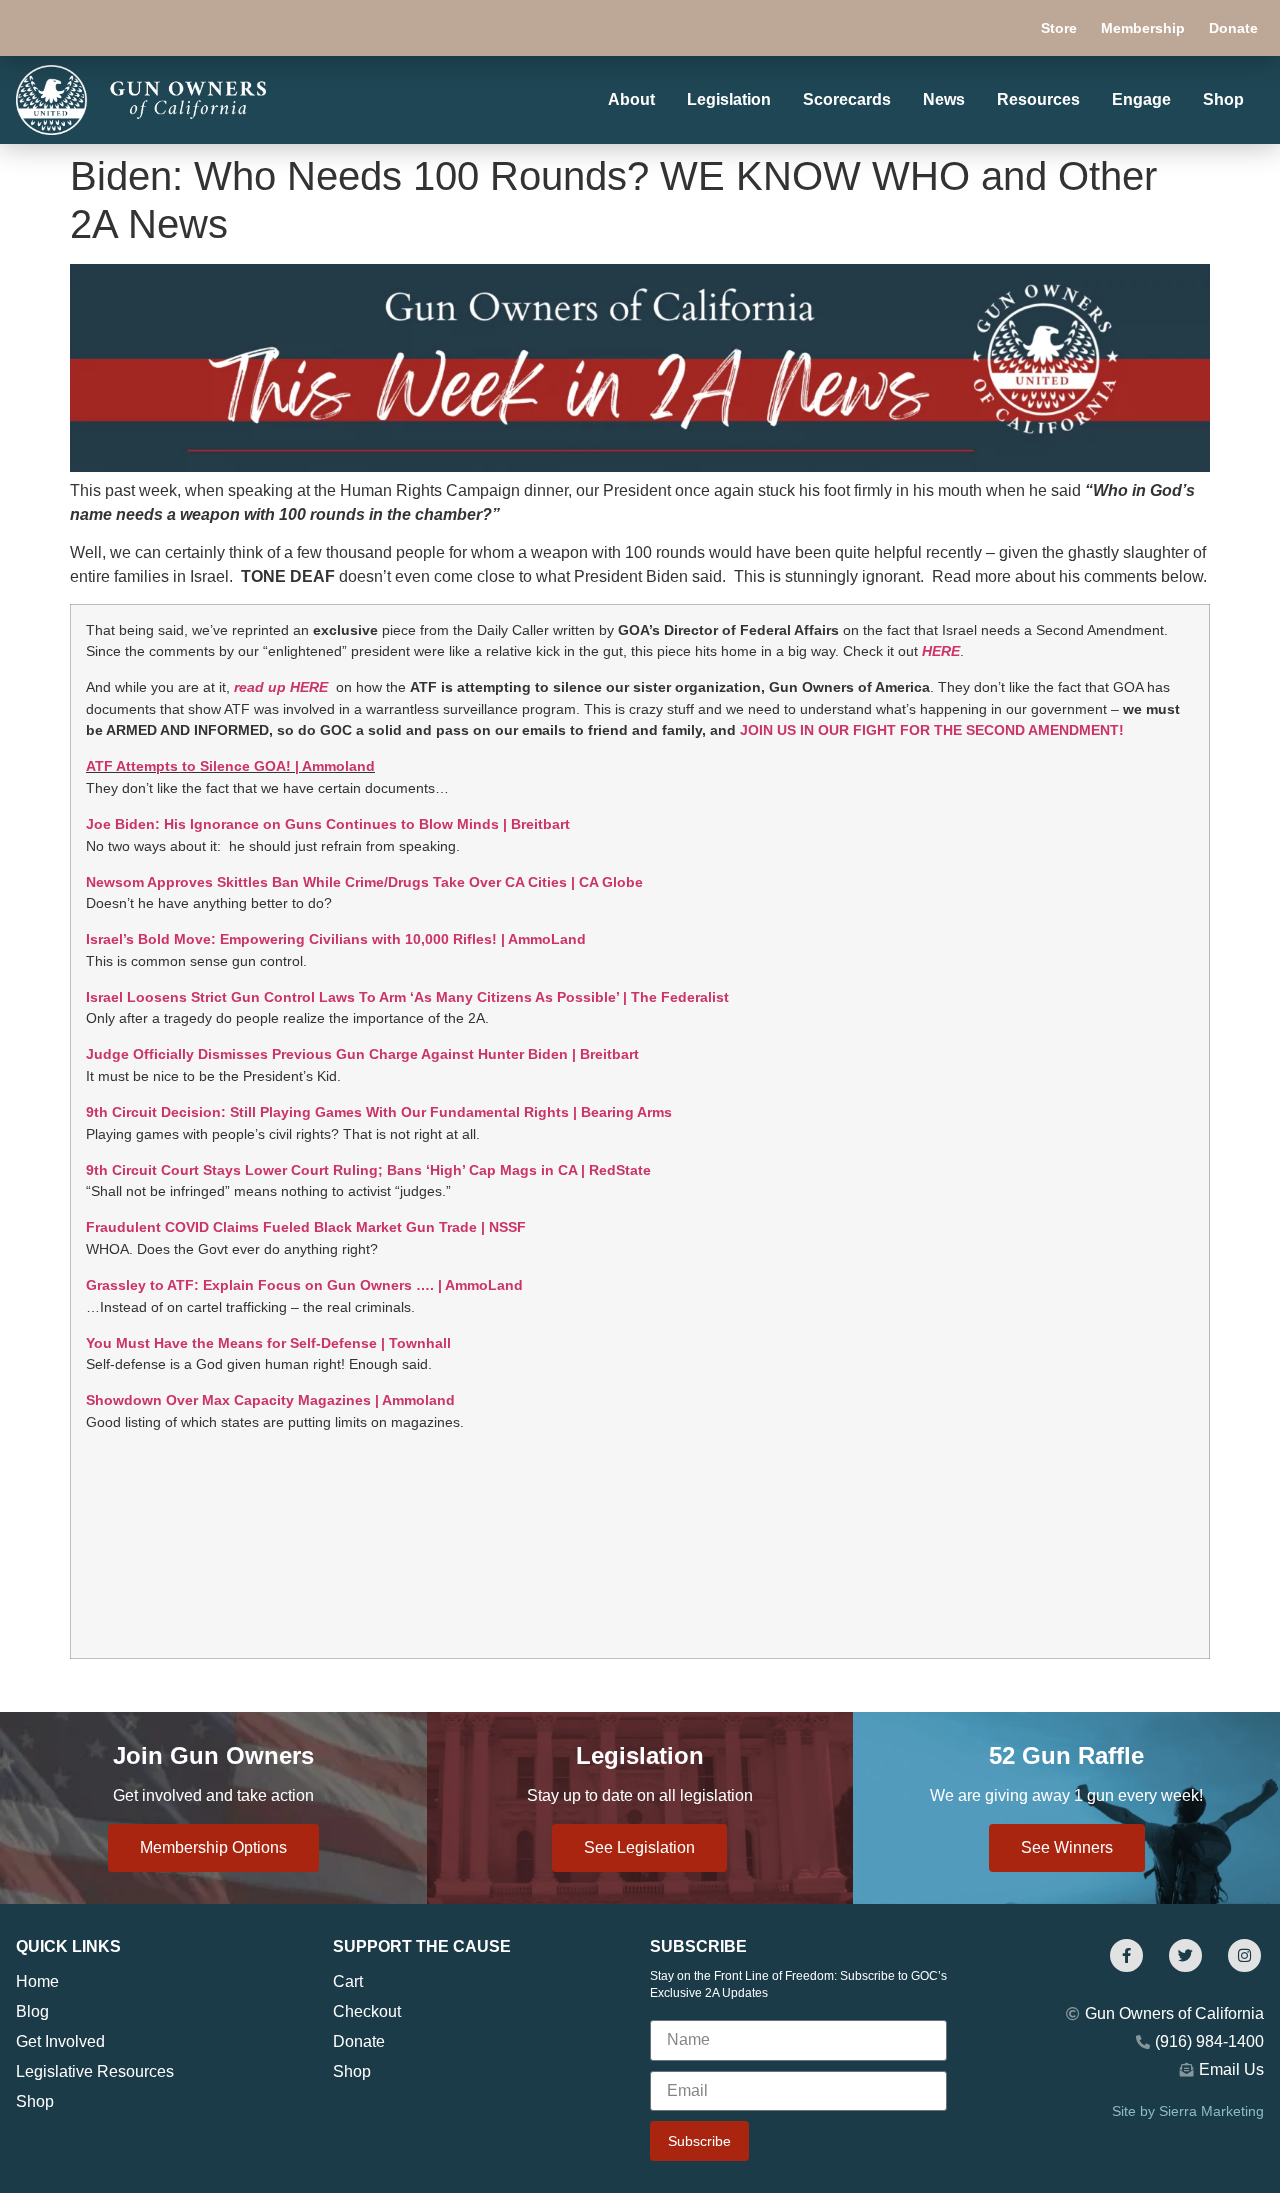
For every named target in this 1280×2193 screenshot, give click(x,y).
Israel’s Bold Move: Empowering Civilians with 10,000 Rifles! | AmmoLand (336, 939)
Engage (1141, 99)
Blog (32, 2011)
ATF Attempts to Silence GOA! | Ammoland (230, 766)
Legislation (729, 99)
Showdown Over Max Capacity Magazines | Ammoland (270, 1400)
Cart (348, 1981)
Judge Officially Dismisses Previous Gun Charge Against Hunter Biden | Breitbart (362, 1054)
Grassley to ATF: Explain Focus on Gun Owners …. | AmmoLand (304, 1285)
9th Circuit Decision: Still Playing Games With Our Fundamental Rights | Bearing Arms (379, 1112)
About (631, 99)
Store (1059, 28)
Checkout (367, 2011)
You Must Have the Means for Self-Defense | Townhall (268, 1343)
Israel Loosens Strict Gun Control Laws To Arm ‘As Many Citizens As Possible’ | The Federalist (407, 997)
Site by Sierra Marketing (1188, 2111)
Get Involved (60, 2041)
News (944, 99)
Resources (1038, 99)
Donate (1233, 28)
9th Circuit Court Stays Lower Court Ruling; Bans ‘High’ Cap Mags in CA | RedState (368, 1170)
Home (37, 1981)
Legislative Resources (95, 2071)
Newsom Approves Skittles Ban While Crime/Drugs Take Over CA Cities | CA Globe (364, 882)
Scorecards (847, 99)
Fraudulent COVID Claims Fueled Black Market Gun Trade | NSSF (306, 1227)
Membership (1143, 28)
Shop (1223, 99)
